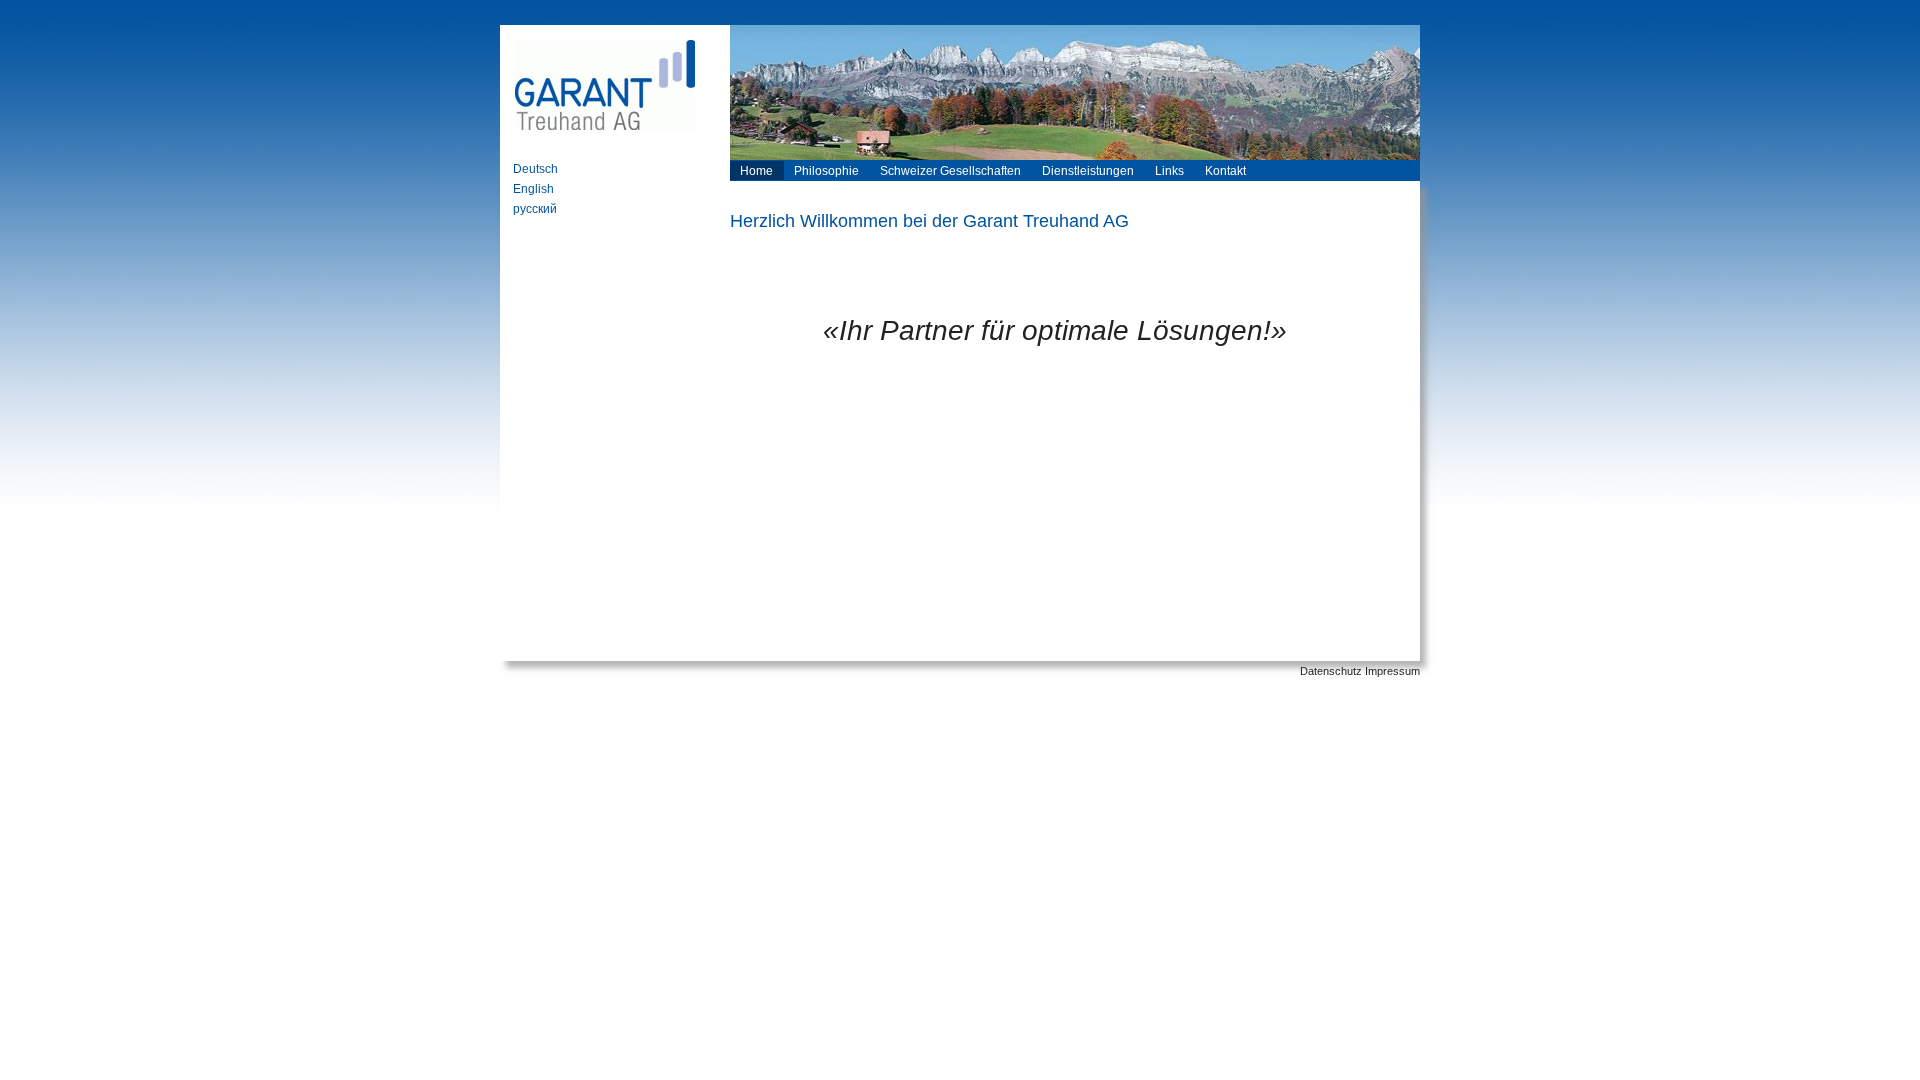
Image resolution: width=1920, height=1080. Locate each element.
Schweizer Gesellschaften (950, 171)
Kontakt (1225, 171)
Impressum (1392, 671)
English (533, 189)
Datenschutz (1331, 671)
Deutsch (535, 169)
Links (1169, 171)
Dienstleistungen (1088, 171)
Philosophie (826, 171)
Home (756, 171)
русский (535, 209)
